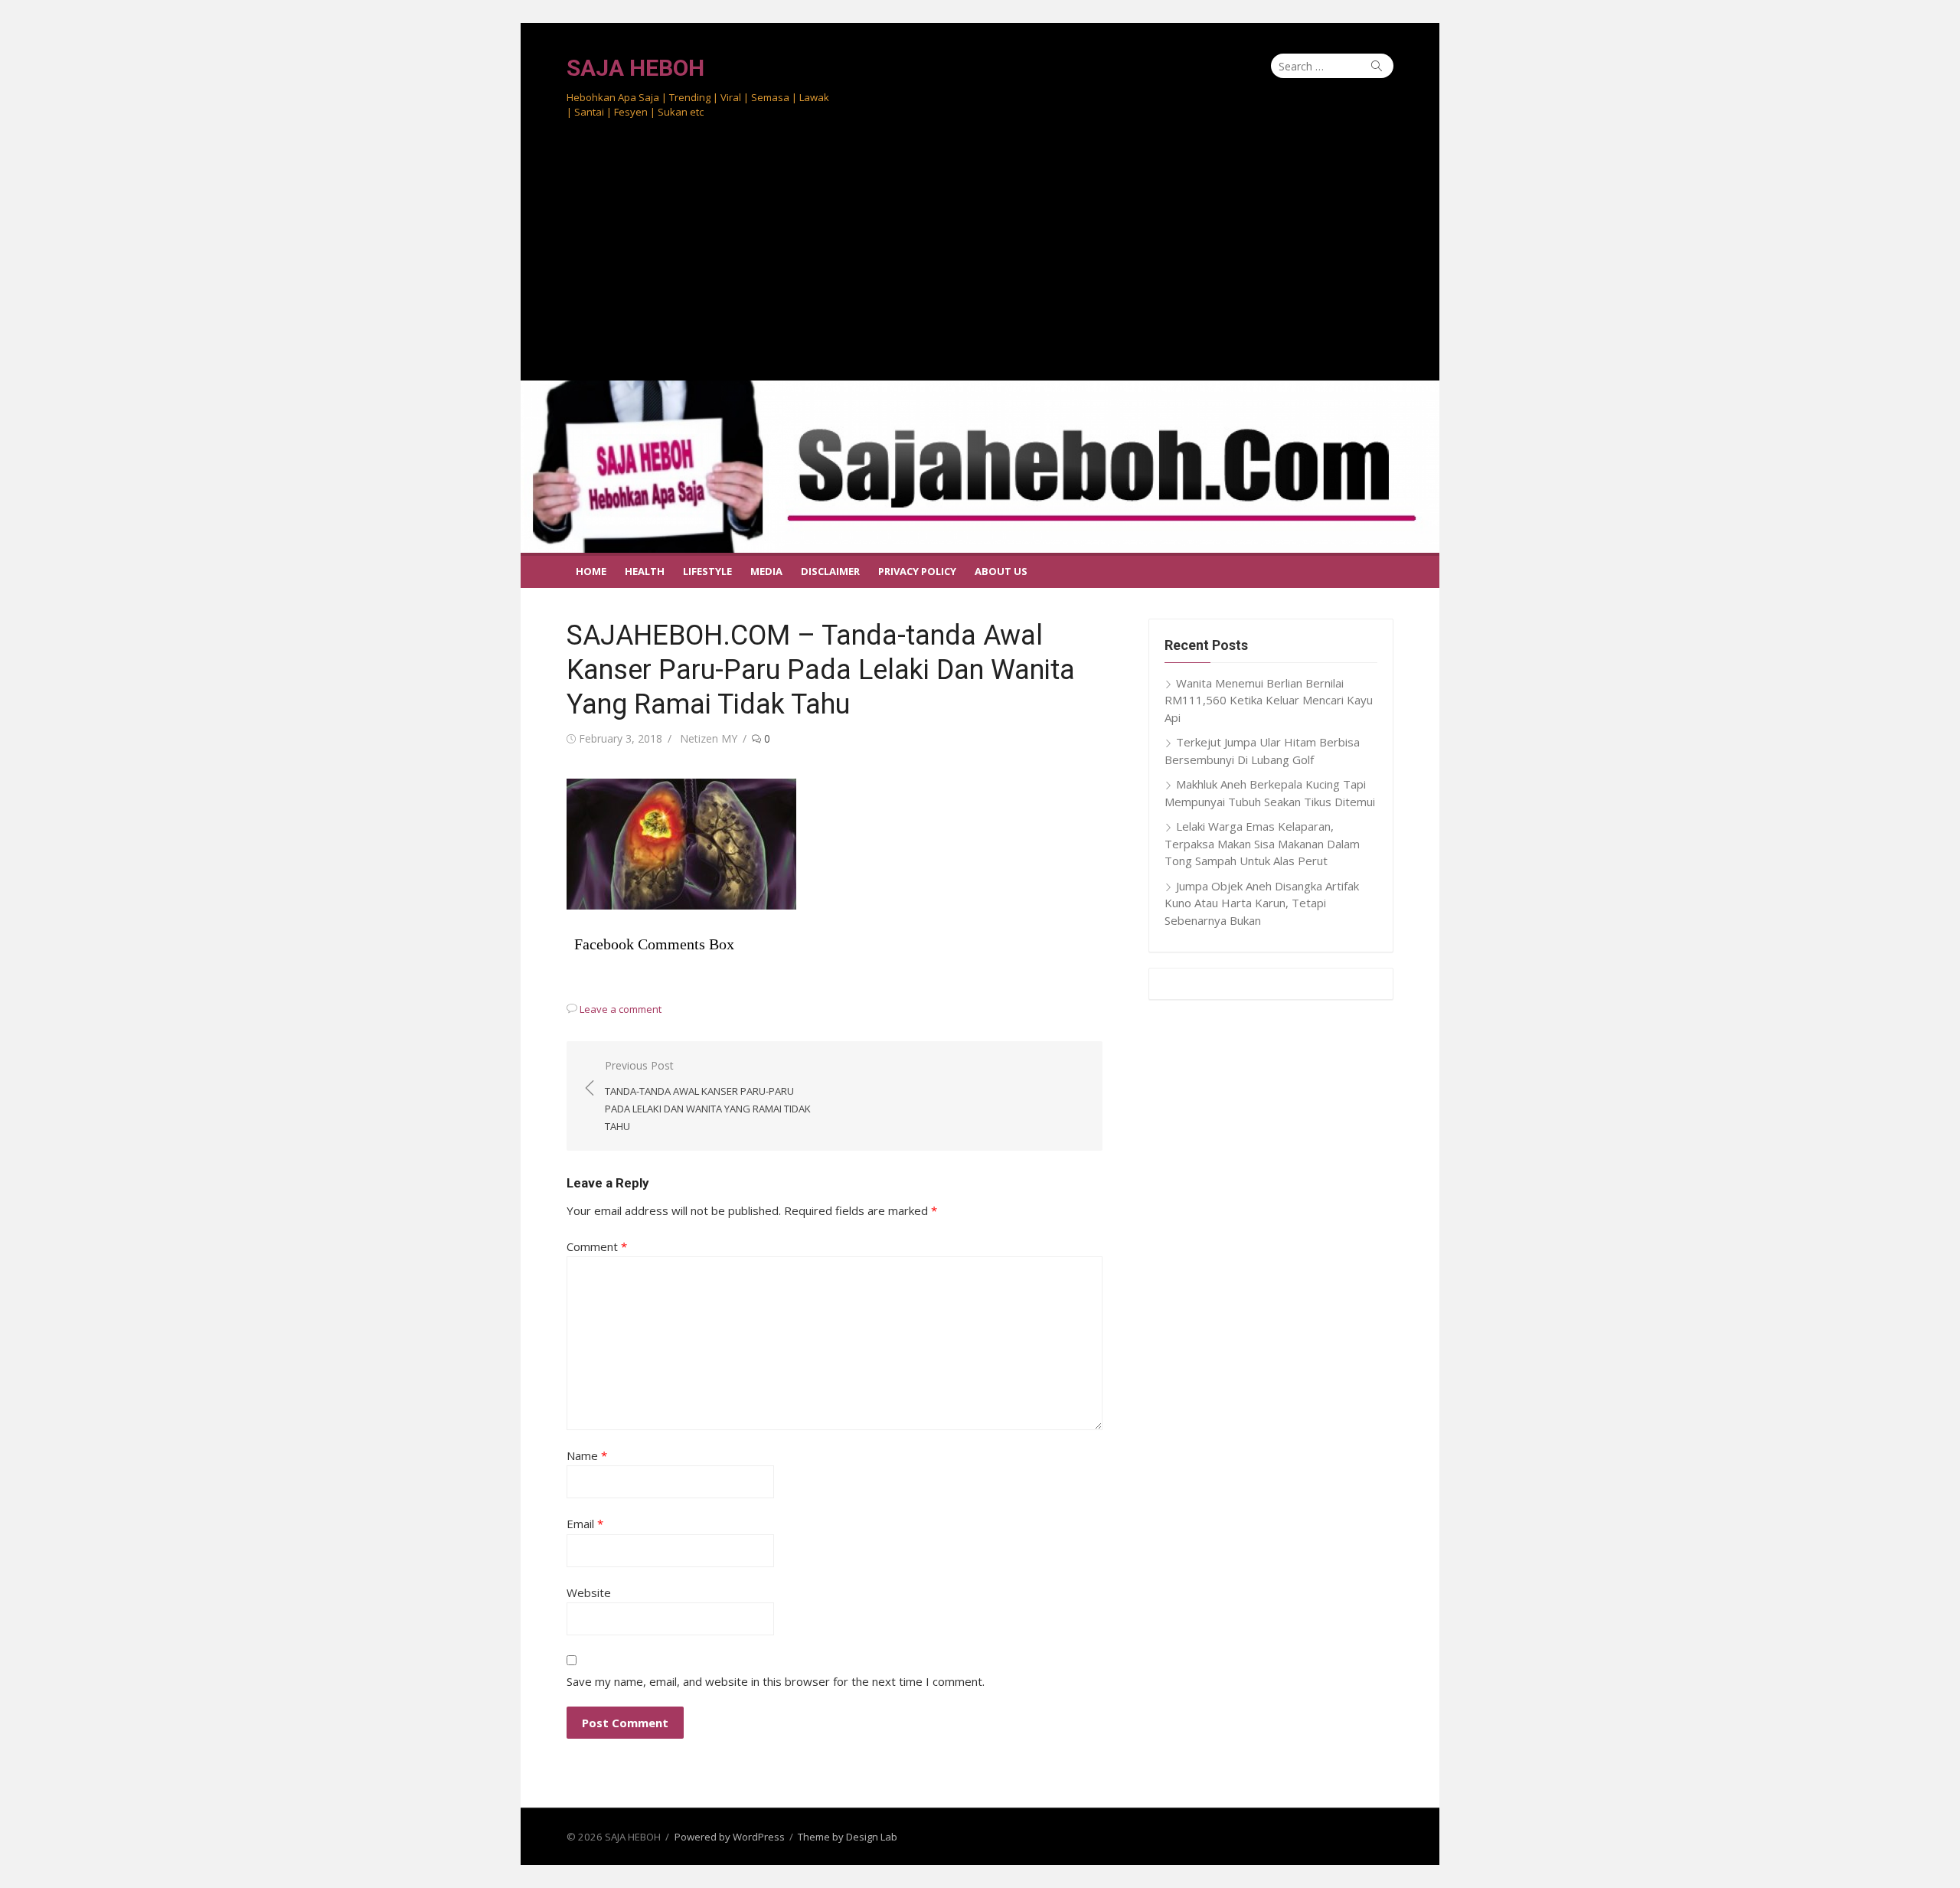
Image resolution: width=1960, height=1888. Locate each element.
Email (585, 1524)
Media (766, 571)
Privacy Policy (917, 571)
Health (645, 571)
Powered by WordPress (730, 1837)
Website (589, 1592)
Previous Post (708, 1096)
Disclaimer (830, 571)
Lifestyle (707, 571)
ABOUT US (1001, 571)
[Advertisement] (980, 266)
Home (591, 571)
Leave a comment (621, 1009)
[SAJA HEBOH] (980, 467)
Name (587, 1455)
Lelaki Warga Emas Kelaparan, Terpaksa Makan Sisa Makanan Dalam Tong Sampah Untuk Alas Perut (1262, 843)
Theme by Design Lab (848, 1837)
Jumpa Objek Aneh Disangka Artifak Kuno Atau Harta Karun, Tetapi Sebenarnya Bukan (1262, 903)
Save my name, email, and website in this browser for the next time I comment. (776, 1681)
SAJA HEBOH (635, 68)
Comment (597, 1246)
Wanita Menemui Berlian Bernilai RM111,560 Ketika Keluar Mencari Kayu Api (1269, 700)
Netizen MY (709, 738)
